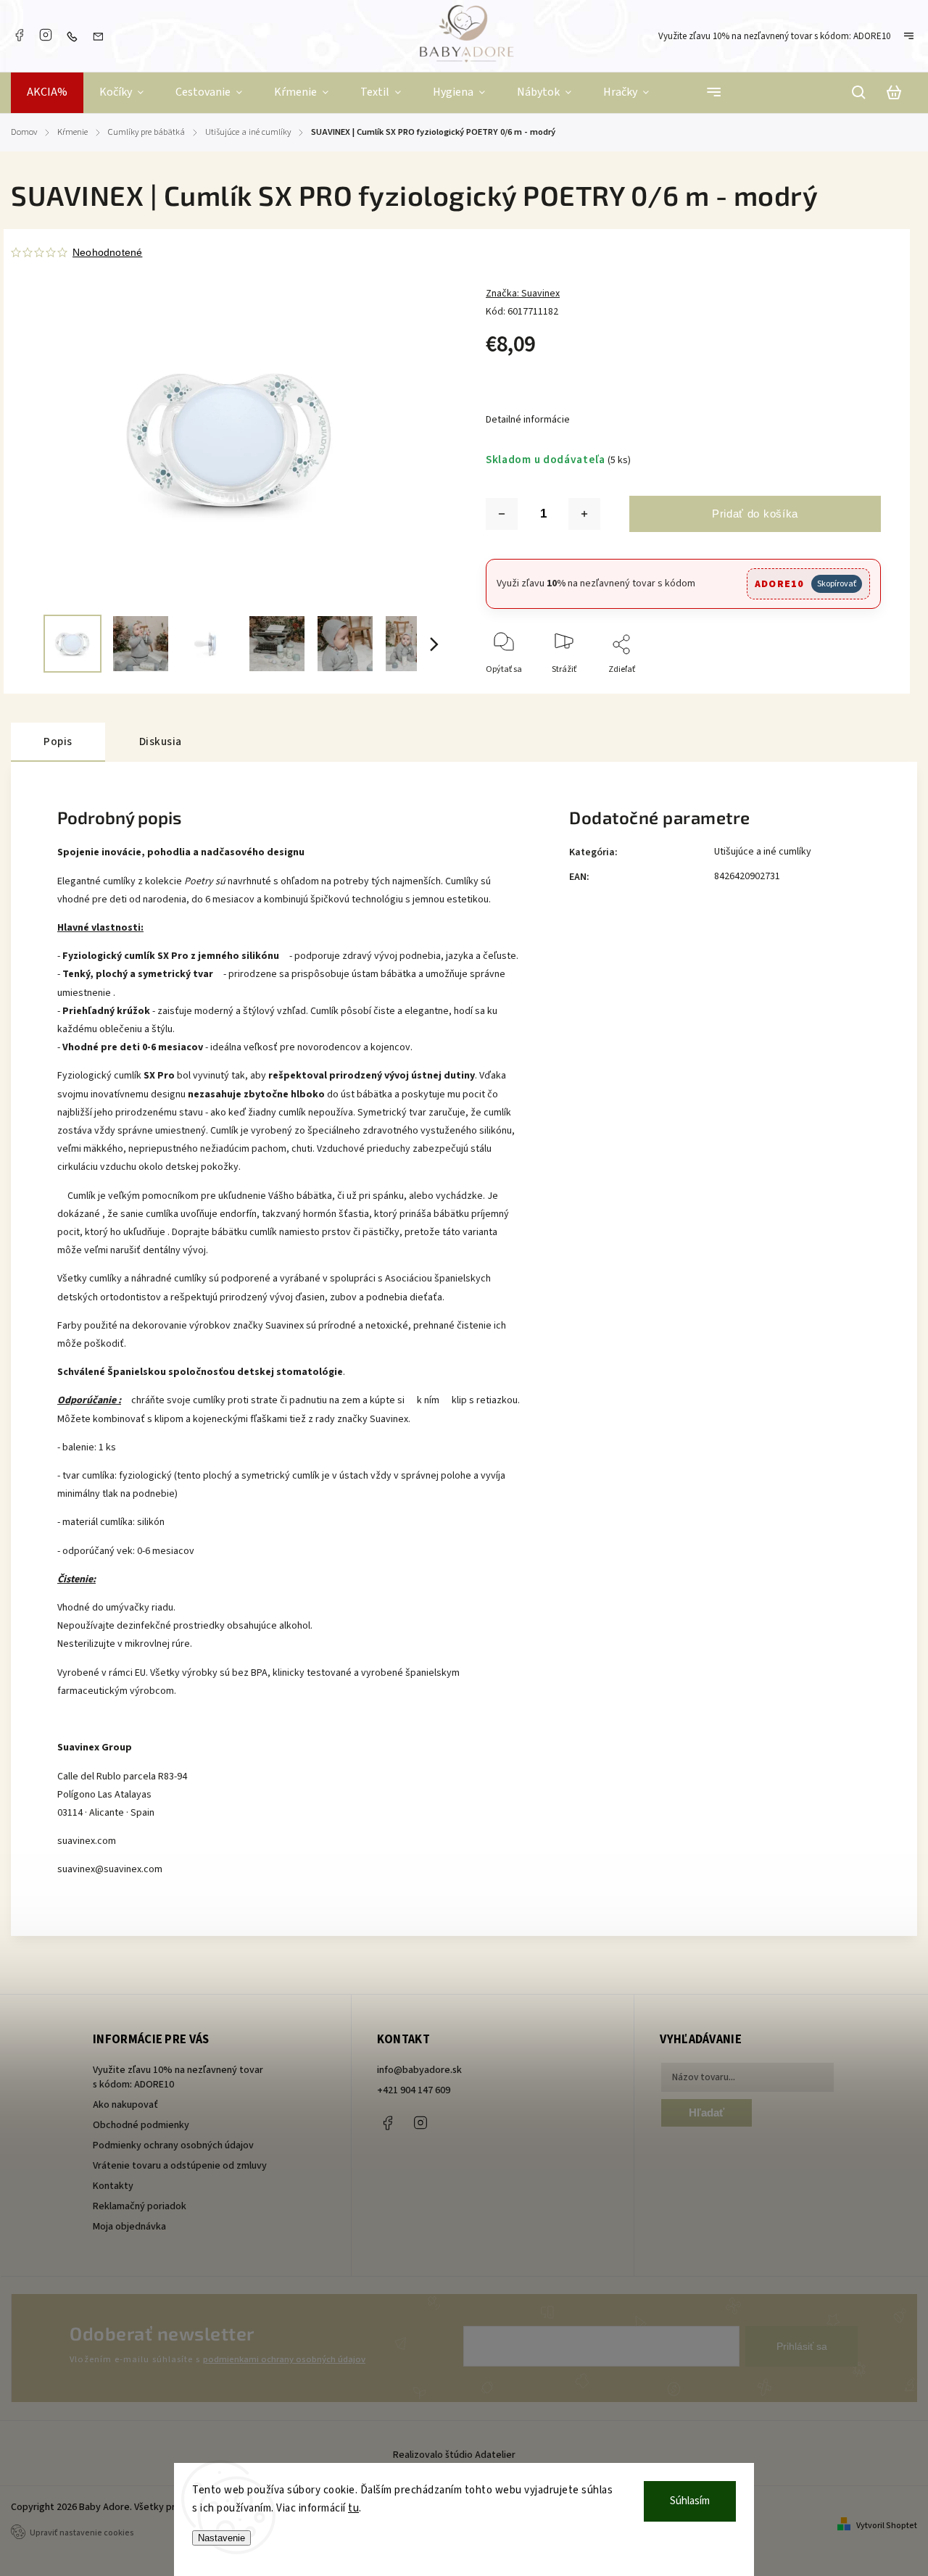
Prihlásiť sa (802, 2346)
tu (353, 2508)
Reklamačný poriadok (140, 2206)
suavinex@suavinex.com (110, 1869)
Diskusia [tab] (161, 741)
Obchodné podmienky (141, 2125)
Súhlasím (690, 2501)
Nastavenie (221, 2538)
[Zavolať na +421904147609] (75, 36)
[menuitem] (47, 93)
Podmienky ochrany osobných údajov (173, 2145)
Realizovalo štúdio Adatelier (455, 2455)
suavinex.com (87, 1841)
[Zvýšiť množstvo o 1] (584, 514)
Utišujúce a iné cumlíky (763, 852)
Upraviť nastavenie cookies (82, 2533)
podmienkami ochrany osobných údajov (284, 2359)
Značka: (523, 294)
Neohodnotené (107, 252)
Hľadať (707, 2112)
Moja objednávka (129, 2227)
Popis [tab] (58, 741)
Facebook (19, 35)
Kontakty (113, 2186)
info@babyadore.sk (419, 2070)
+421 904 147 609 (414, 2090)
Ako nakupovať (125, 2105)
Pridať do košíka (755, 514)
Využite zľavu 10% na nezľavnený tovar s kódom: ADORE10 (774, 36)
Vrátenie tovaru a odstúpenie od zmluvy (180, 2166)
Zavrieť (834, 689)
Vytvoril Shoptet (887, 2526)
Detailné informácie (528, 420)
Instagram (46, 35)
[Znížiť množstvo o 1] (502, 514)
